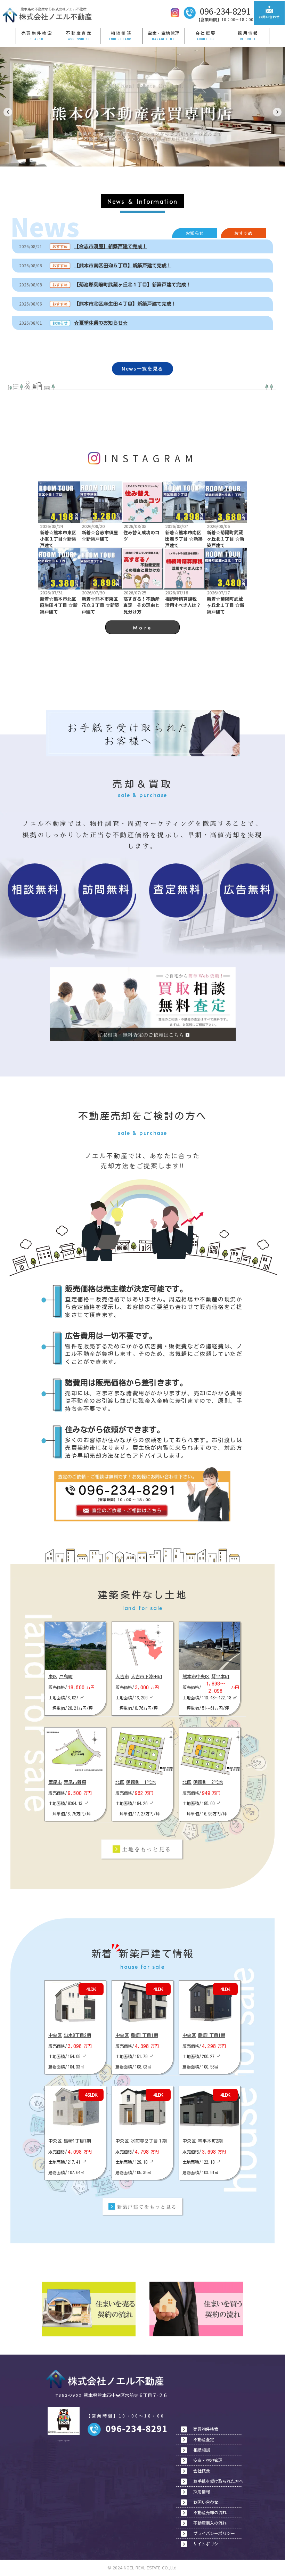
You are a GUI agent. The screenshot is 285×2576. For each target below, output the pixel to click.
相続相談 (121, 33)
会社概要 (206, 33)
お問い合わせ (206, 2502)
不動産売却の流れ (210, 2512)
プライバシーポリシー (214, 2533)
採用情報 (248, 33)
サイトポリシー (208, 2544)
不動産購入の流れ (210, 2523)
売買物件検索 (37, 33)
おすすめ (243, 233)
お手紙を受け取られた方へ (218, 2481)
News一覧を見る (142, 369)
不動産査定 (79, 33)
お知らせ (195, 233)
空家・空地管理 (164, 33)
